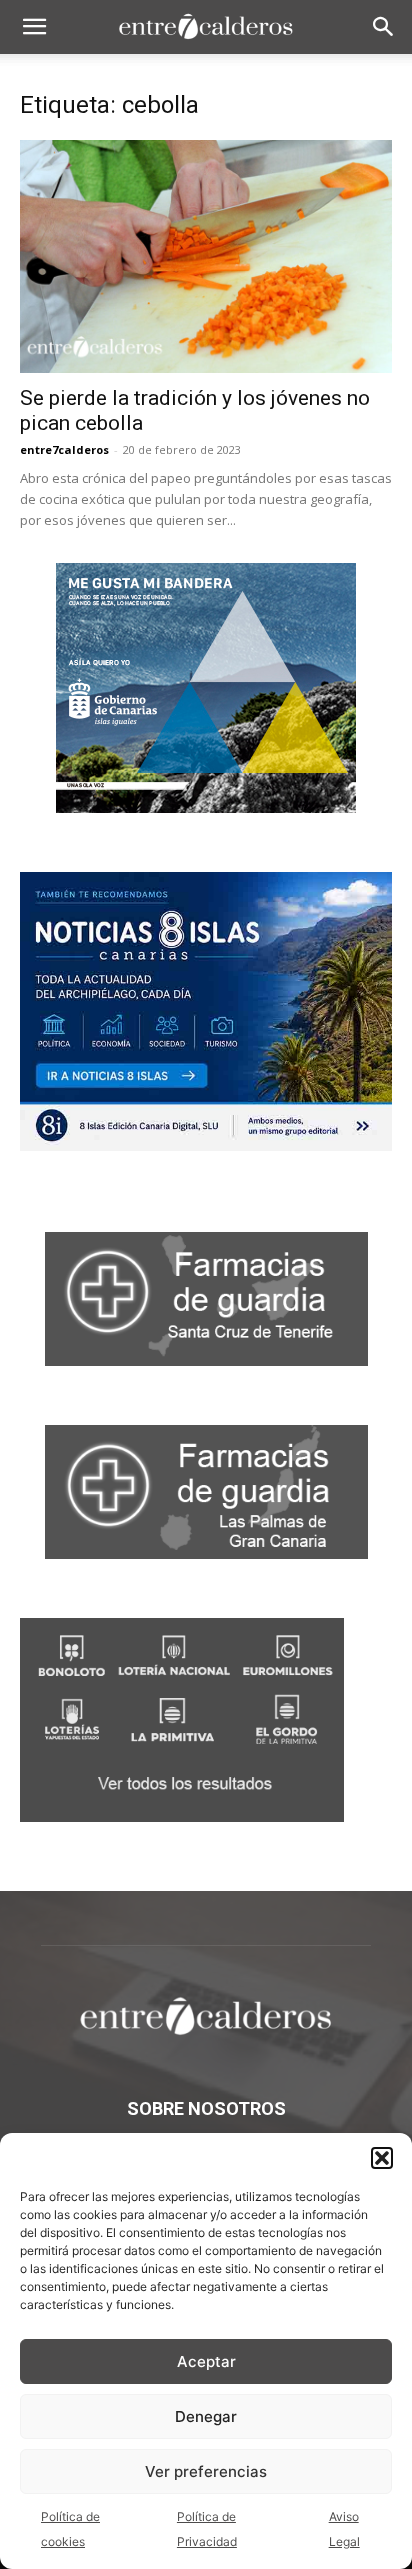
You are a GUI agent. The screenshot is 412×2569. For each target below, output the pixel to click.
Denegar (206, 2416)
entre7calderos (64, 449)
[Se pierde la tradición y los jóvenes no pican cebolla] (206, 256)
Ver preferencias (206, 2471)
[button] (382, 2158)
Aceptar (206, 2361)
